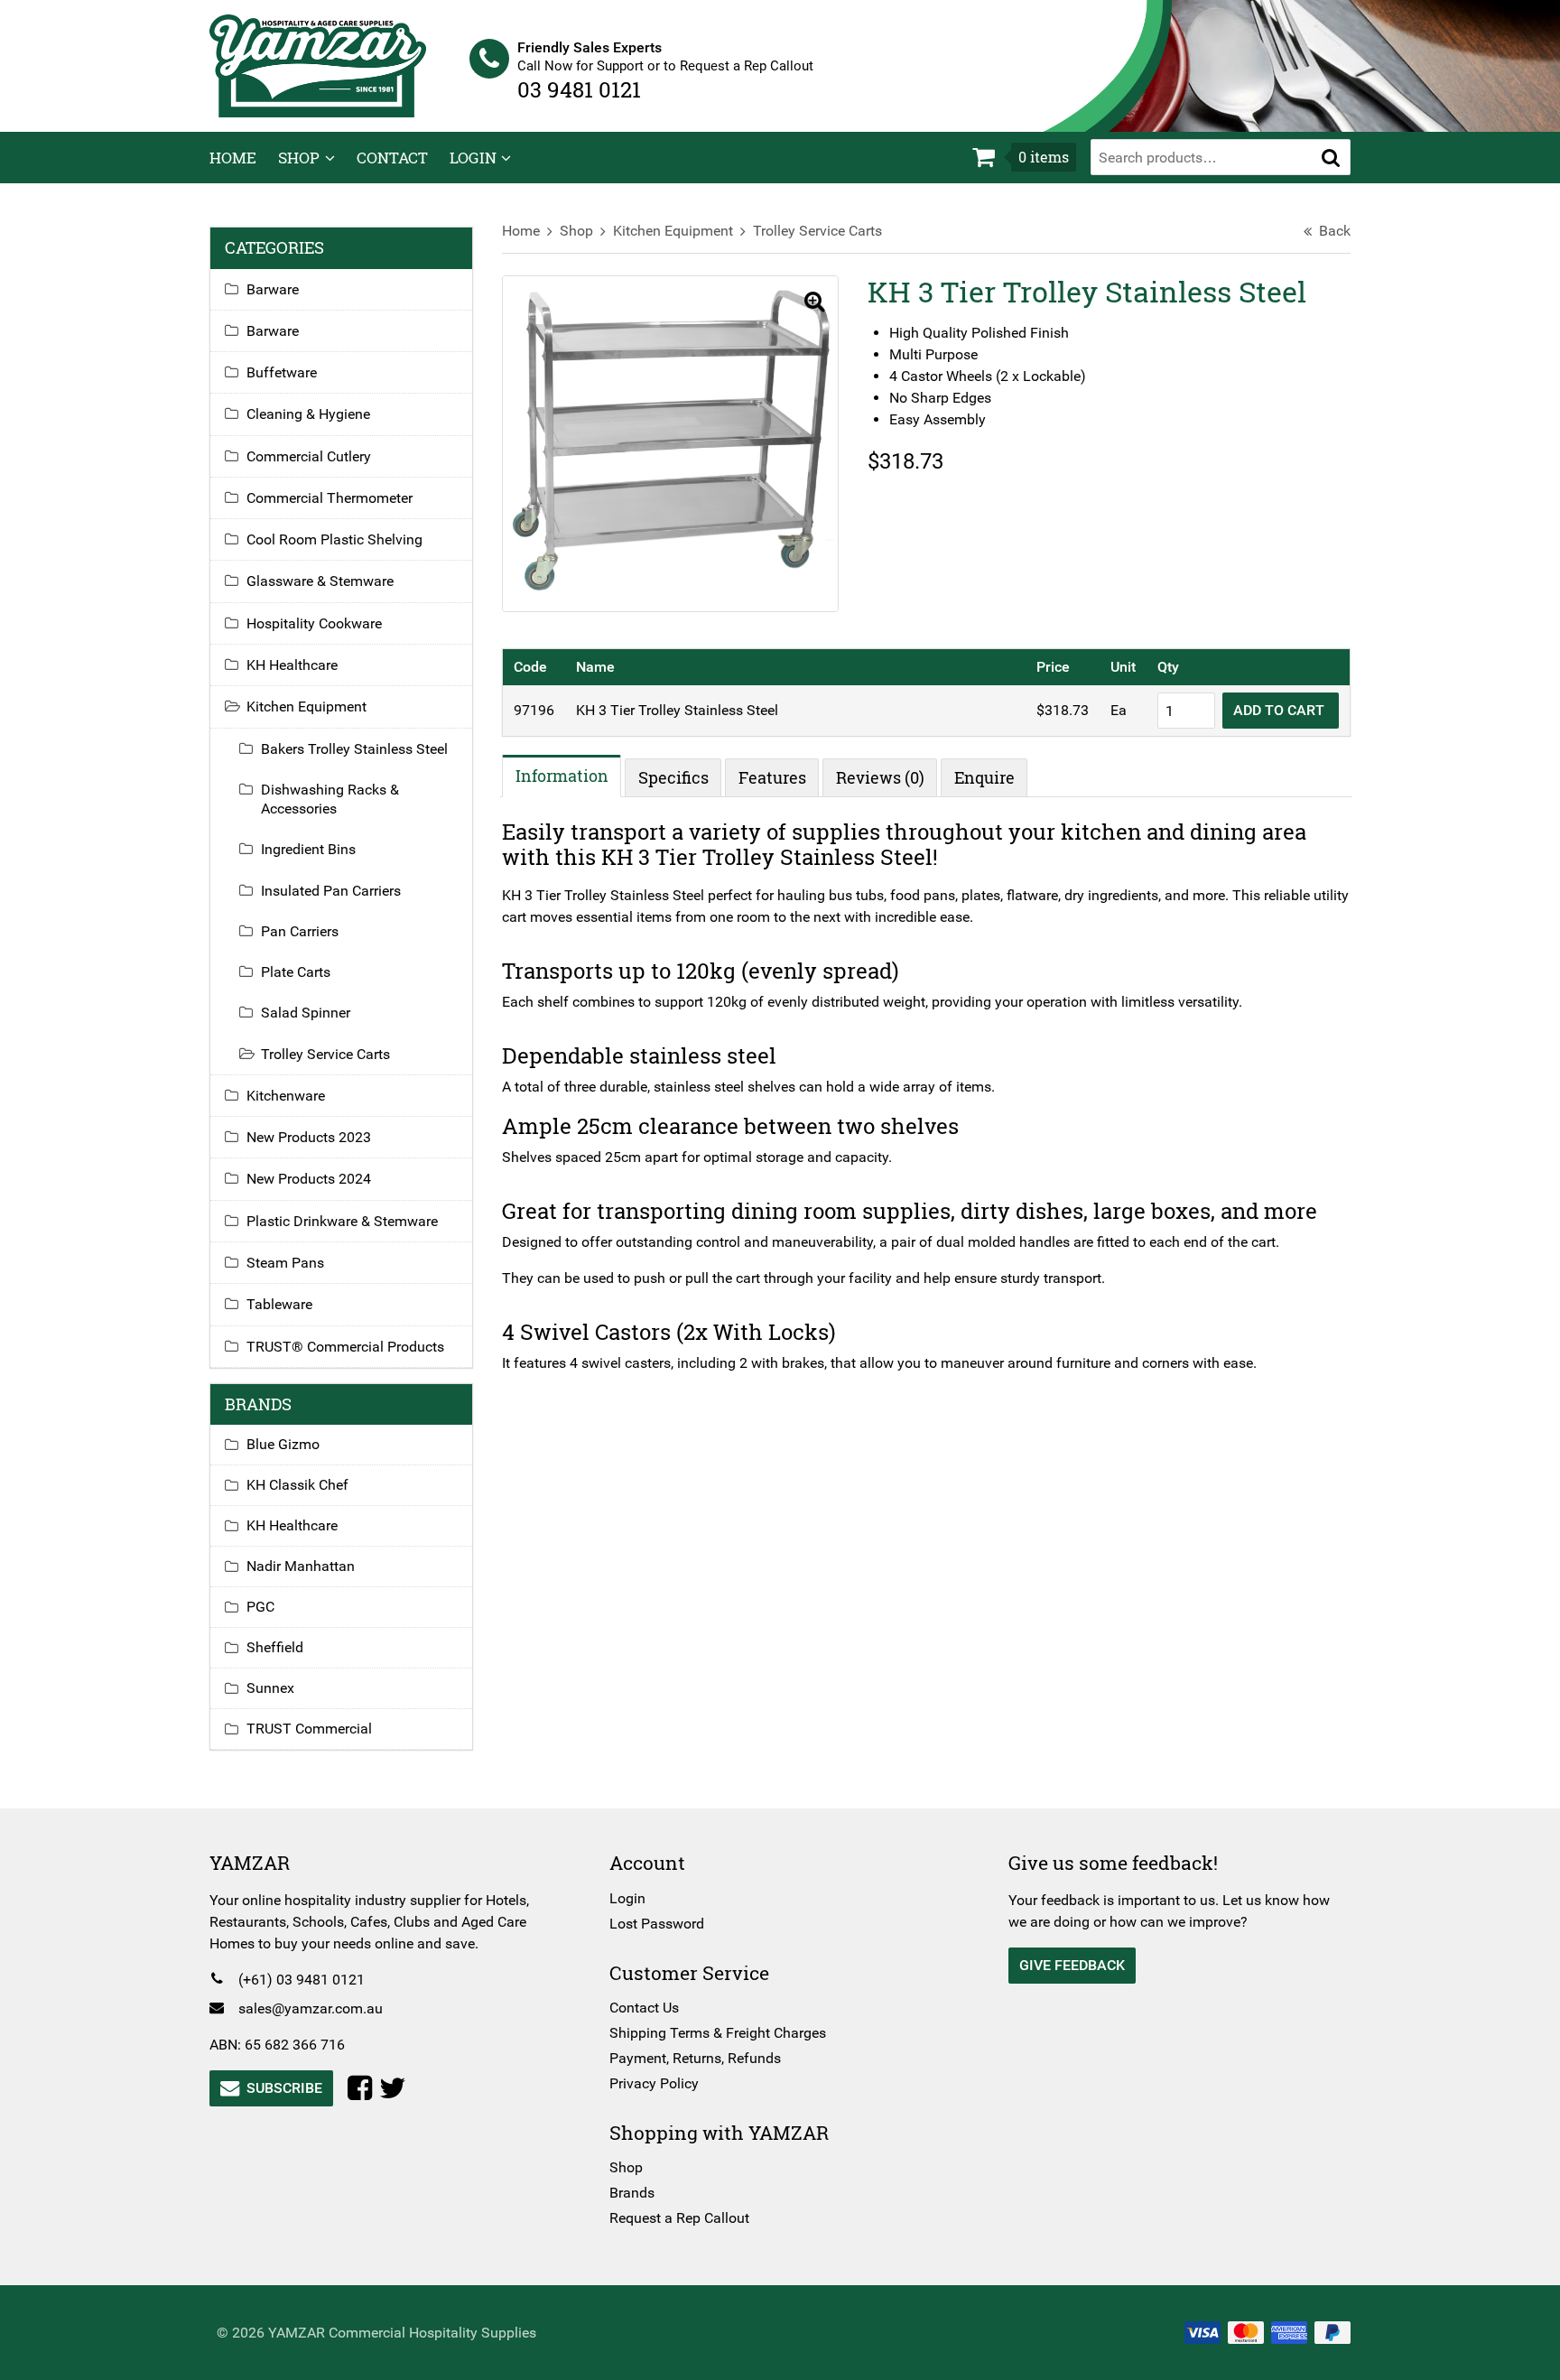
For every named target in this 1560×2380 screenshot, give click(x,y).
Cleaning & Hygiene (308, 414)
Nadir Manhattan (301, 1566)
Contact (392, 158)
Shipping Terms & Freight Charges (718, 2033)
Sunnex (270, 1688)
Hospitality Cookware (314, 623)
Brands (632, 2193)
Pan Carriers (300, 931)
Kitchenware (286, 1096)
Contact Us (644, 2008)
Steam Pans (285, 1263)
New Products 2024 (309, 1179)
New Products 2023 (309, 1137)
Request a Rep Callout (679, 2218)
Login (473, 158)
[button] (1331, 157)
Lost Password (657, 1924)
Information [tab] (562, 776)
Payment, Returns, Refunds (695, 2058)
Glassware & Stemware (320, 581)
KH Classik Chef (297, 1485)
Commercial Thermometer (330, 498)
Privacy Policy (654, 2083)
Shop (299, 158)
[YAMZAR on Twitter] (396, 2088)
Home (233, 158)
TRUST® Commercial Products (345, 1347)
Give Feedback (1072, 1965)
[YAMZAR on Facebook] (363, 2088)
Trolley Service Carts (817, 231)
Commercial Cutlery (309, 456)
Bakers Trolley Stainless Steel (354, 749)
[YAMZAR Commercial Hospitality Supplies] (318, 65)
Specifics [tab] (673, 777)
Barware (273, 289)
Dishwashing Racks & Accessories (330, 799)
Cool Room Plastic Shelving (334, 539)
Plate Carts (296, 972)
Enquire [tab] (984, 777)
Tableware (279, 1304)
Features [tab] (772, 777)
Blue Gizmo (283, 1444)
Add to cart (1281, 710)
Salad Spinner (306, 1013)
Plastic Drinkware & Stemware (342, 1221)
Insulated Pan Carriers (331, 891)
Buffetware (282, 372)
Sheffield (275, 1647)
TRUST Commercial (309, 1729)
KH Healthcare (292, 665)
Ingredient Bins (308, 849)
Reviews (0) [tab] (880, 777)
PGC (260, 1607)
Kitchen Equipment (673, 231)
